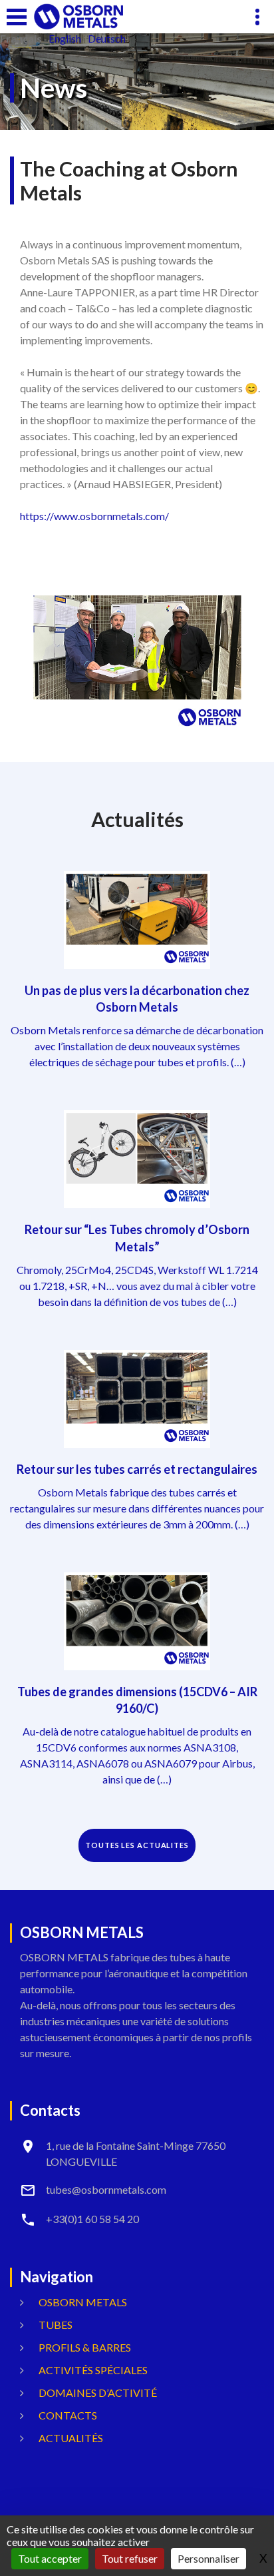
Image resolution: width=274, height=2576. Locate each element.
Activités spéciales (93, 2370)
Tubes (56, 2325)
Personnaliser (208, 2558)
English (65, 39)
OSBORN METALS (83, 2302)
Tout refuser (130, 2558)
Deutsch (107, 39)
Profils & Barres (85, 2347)
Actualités (71, 2438)
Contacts (68, 2415)
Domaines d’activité (98, 2393)
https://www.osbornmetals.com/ (94, 516)
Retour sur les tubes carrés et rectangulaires (137, 1469)
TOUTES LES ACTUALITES (137, 1845)
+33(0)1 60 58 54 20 (92, 2219)
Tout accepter (50, 2558)
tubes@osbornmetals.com (106, 2189)
